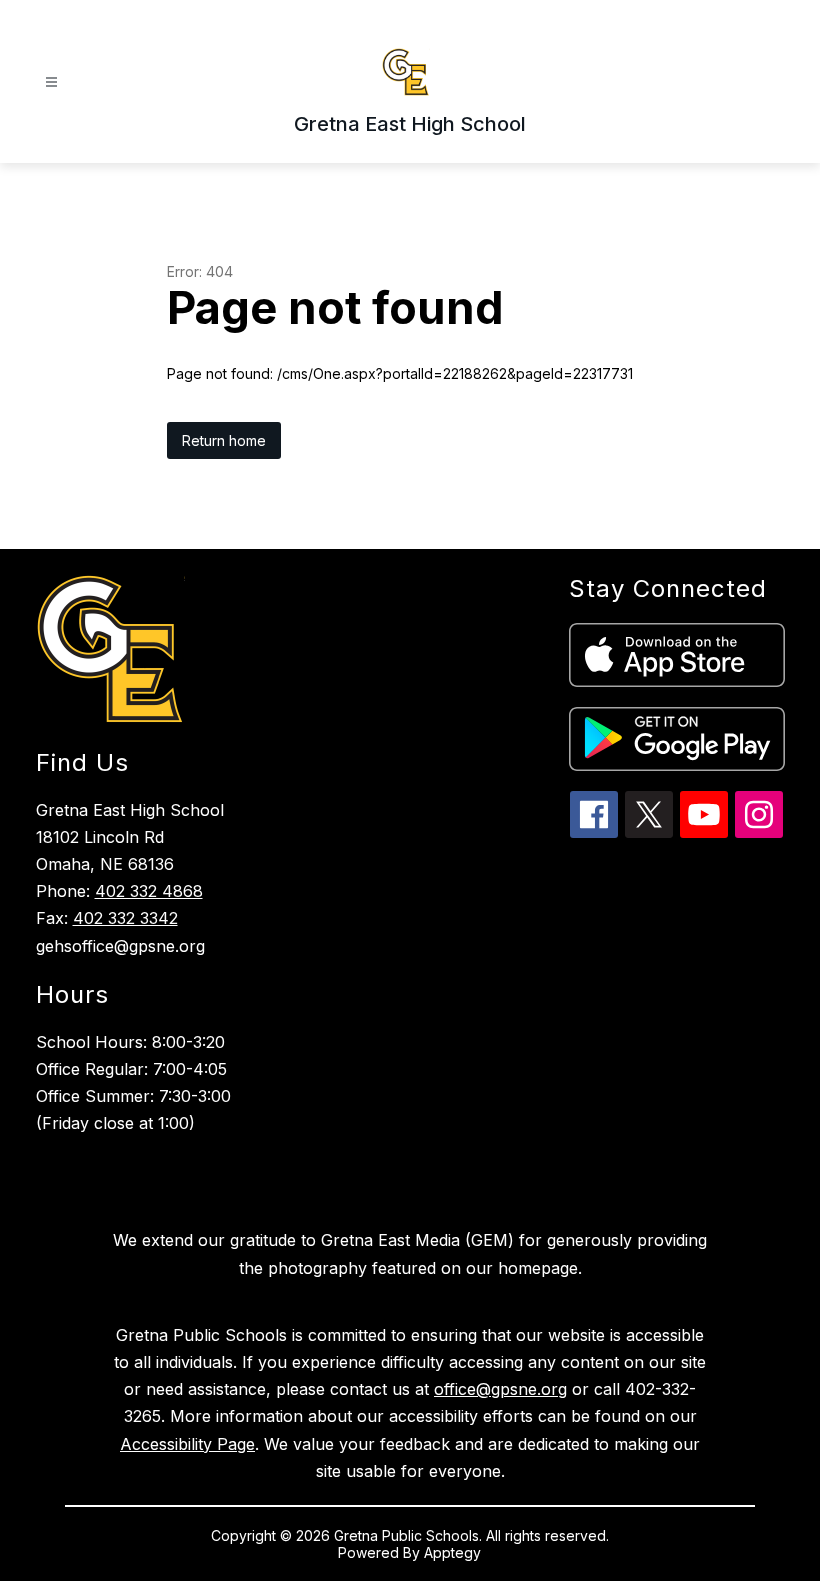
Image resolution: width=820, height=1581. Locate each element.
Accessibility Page (187, 1444)
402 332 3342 (125, 918)
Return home (224, 440)
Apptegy (452, 1552)
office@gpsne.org (500, 1389)
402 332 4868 (149, 891)
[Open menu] (51, 82)
